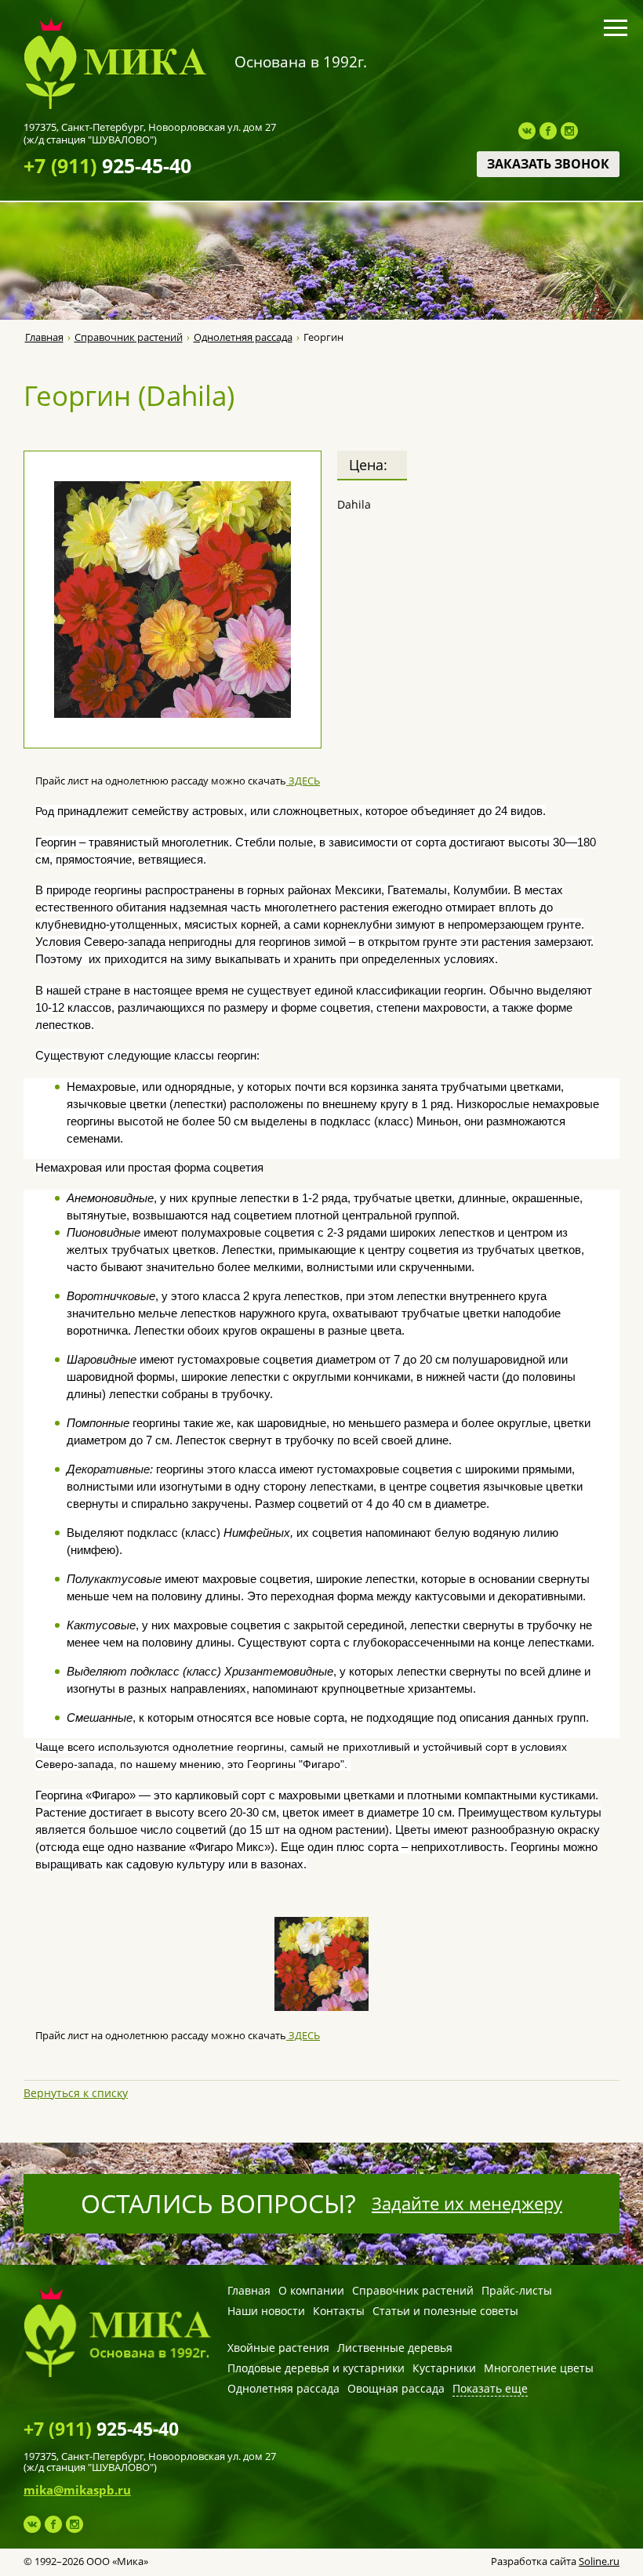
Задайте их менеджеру (467, 2203)
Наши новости (266, 2311)
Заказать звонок (548, 164)
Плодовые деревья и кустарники (316, 2368)
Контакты (339, 2311)
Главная (44, 337)
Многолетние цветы (539, 2368)
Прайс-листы (517, 2290)
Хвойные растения (278, 2348)
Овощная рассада (396, 2388)
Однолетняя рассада (243, 337)
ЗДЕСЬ (303, 781)
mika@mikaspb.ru (77, 2490)
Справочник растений (129, 337)
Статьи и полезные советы (445, 2311)
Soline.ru (599, 2561)
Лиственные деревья (395, 2348)
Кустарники (444, 2368)
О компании (311, 2290)
